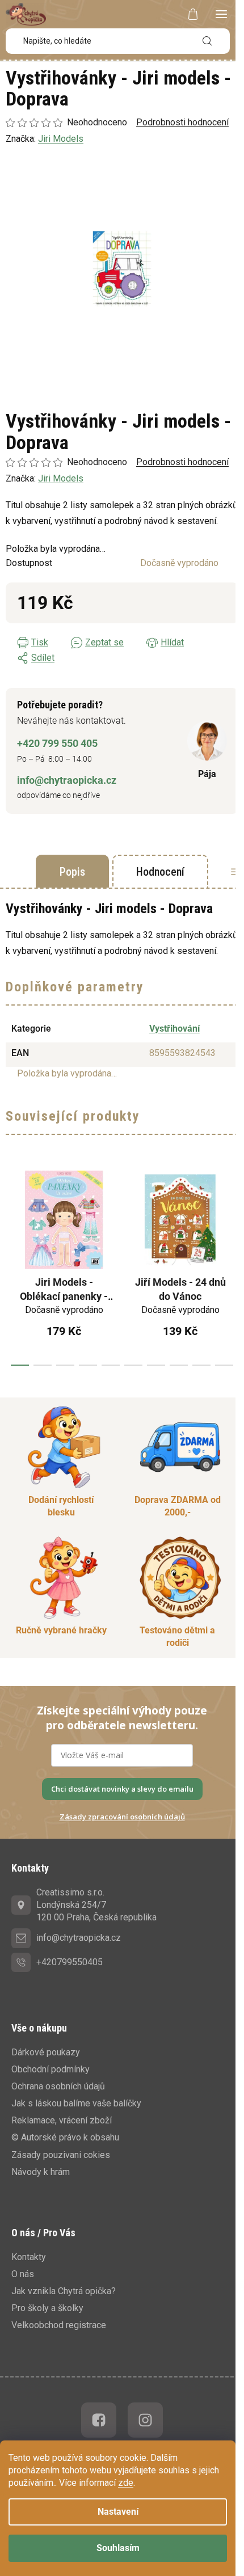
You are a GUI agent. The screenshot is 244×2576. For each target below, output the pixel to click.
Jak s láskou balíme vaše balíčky (76, 2103)
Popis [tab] (72, 872)
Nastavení (118, 2512)
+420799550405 (70, 1962)
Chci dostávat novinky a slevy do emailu (122, 1789)
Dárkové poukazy (46, 2052)
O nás (23, 2274)
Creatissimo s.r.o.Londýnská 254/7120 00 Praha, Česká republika (96, 1905)
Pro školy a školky (47, 2308)
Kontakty (29, 2257)
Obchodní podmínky (51, 2069)
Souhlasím (118, 2548)
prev (12, 1264)
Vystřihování (174, 1029)
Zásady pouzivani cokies (61, 2155)
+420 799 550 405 (57, 743)
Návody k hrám (41, 2172)
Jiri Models (61, 478)
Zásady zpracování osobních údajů (122, 1817)
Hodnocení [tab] (160, 872)
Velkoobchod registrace (59, 2325)
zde (126, 2483)
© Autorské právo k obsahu (65, 2137)
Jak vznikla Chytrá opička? (64, 2291)
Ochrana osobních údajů (58, 2086)
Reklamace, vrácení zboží (62, 2120)
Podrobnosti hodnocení (182, 462)
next (232, 1264)
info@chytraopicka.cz (67, 780)
